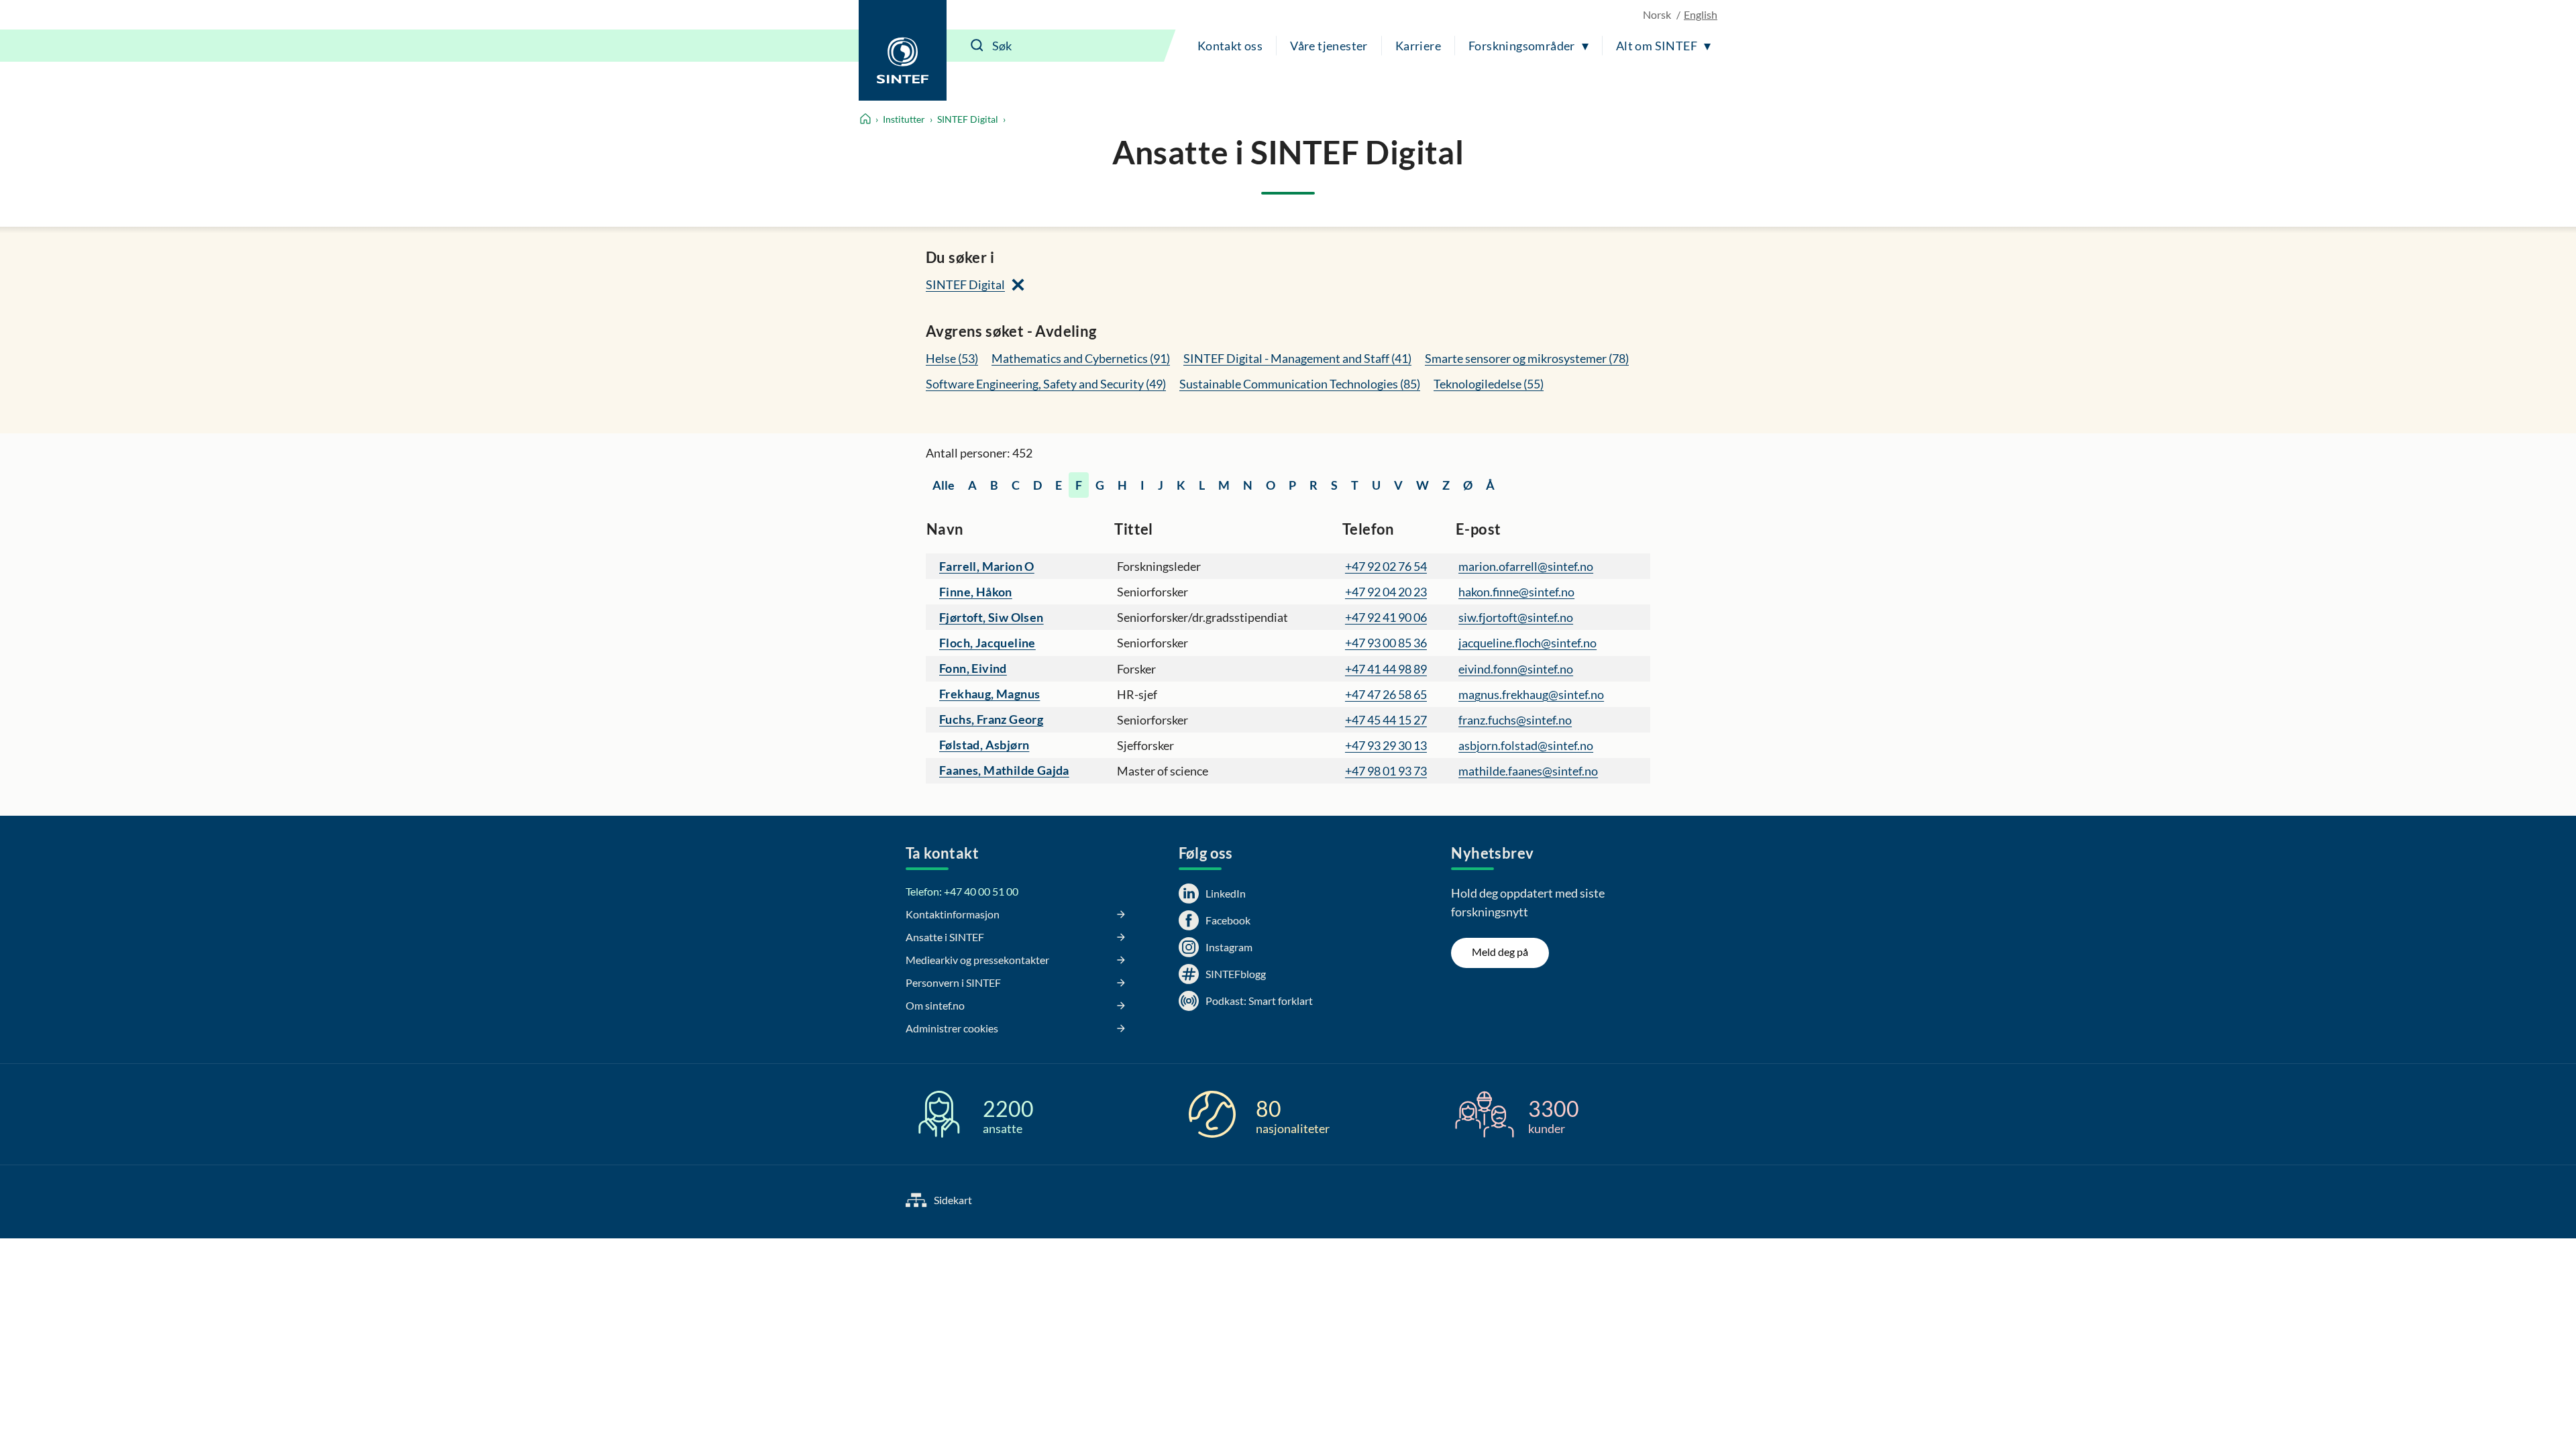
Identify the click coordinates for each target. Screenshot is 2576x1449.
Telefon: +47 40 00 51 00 (962, 891)
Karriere (1418, 46)
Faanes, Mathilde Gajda (1004, 770)
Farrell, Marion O (987, 566)
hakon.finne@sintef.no (1516, 592)
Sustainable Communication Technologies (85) (1300, 384)
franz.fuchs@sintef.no (1515, 720)
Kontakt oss (1230, 46)
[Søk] (977, 46)
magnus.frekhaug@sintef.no (1531, 694)
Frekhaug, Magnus (989, 694)
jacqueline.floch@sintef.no (1527, 643)
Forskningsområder (1522, 46)
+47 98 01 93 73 (1386, 771)
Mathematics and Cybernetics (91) (1081, 358)
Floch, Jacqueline (987, 643)
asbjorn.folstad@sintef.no (1526, 745)
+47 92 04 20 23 (1386, 592)
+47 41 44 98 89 (1386, 669)
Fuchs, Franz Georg (991, 719)
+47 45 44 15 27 (1386, 720)
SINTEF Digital (968, 119)
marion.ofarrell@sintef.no (1526, 566)
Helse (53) (952, 358)
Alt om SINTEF (1657, 46)
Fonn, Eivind (973, 668)
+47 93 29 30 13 (1386, 745)
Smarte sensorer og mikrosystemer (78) (1527, 358)
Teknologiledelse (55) (1489, 384)
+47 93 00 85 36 (1386, 643)
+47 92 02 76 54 (1386, 566)
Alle (944, 485)
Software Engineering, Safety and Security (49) (1046, 384)
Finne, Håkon (976, 592)
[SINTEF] (903, 50)
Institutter (904, 119)
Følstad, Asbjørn (984, 745)
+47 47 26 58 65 (1386, 694)
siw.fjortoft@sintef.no (1516, 617)
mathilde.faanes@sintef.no (1528, 771)
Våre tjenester (1329, 46)
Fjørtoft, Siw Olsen (991, 617)
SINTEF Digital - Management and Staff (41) (1297, 358)
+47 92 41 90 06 (1386, 617)
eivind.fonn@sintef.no (1516, 669)
